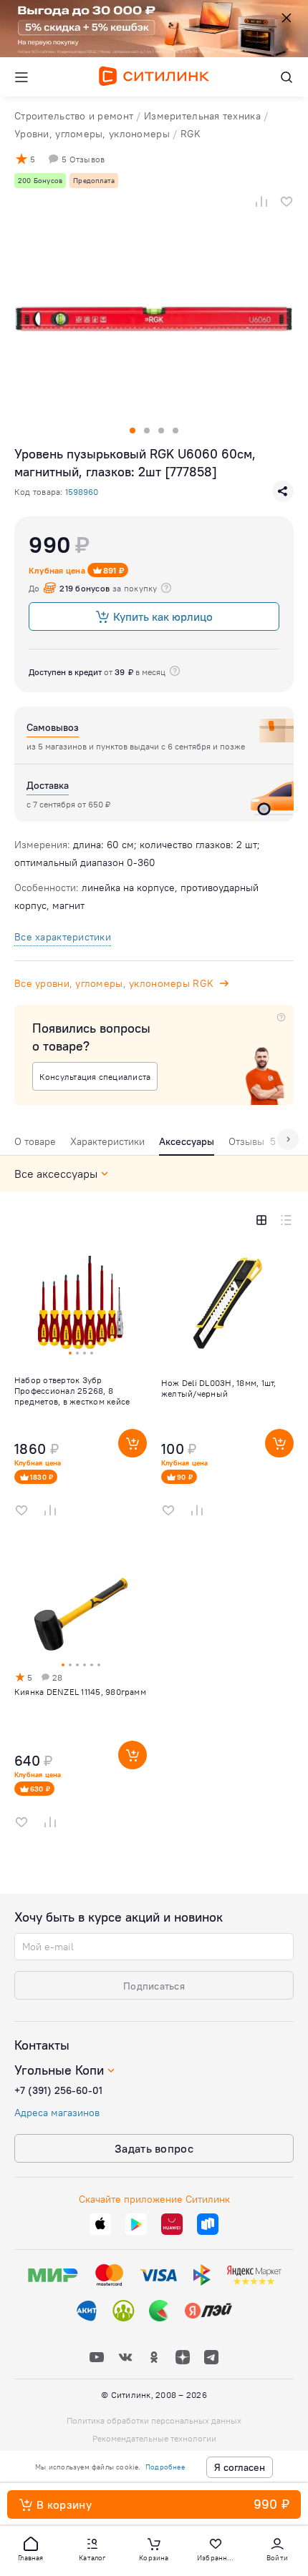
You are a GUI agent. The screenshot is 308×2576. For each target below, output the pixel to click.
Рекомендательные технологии (154, 2438)
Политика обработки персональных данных (154, 2420)
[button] (31, 2548)
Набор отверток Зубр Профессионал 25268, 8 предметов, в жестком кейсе (72, 1391)
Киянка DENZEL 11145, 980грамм (80, 1692)
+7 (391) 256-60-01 (58, 2090)
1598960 (82, 492)
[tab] (35, 1145)
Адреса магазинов (57, 2113)
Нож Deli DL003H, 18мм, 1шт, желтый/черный (218, 1388)
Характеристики (107, 1141)
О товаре (35, 1141)
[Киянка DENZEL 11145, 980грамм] (81, 1699)
